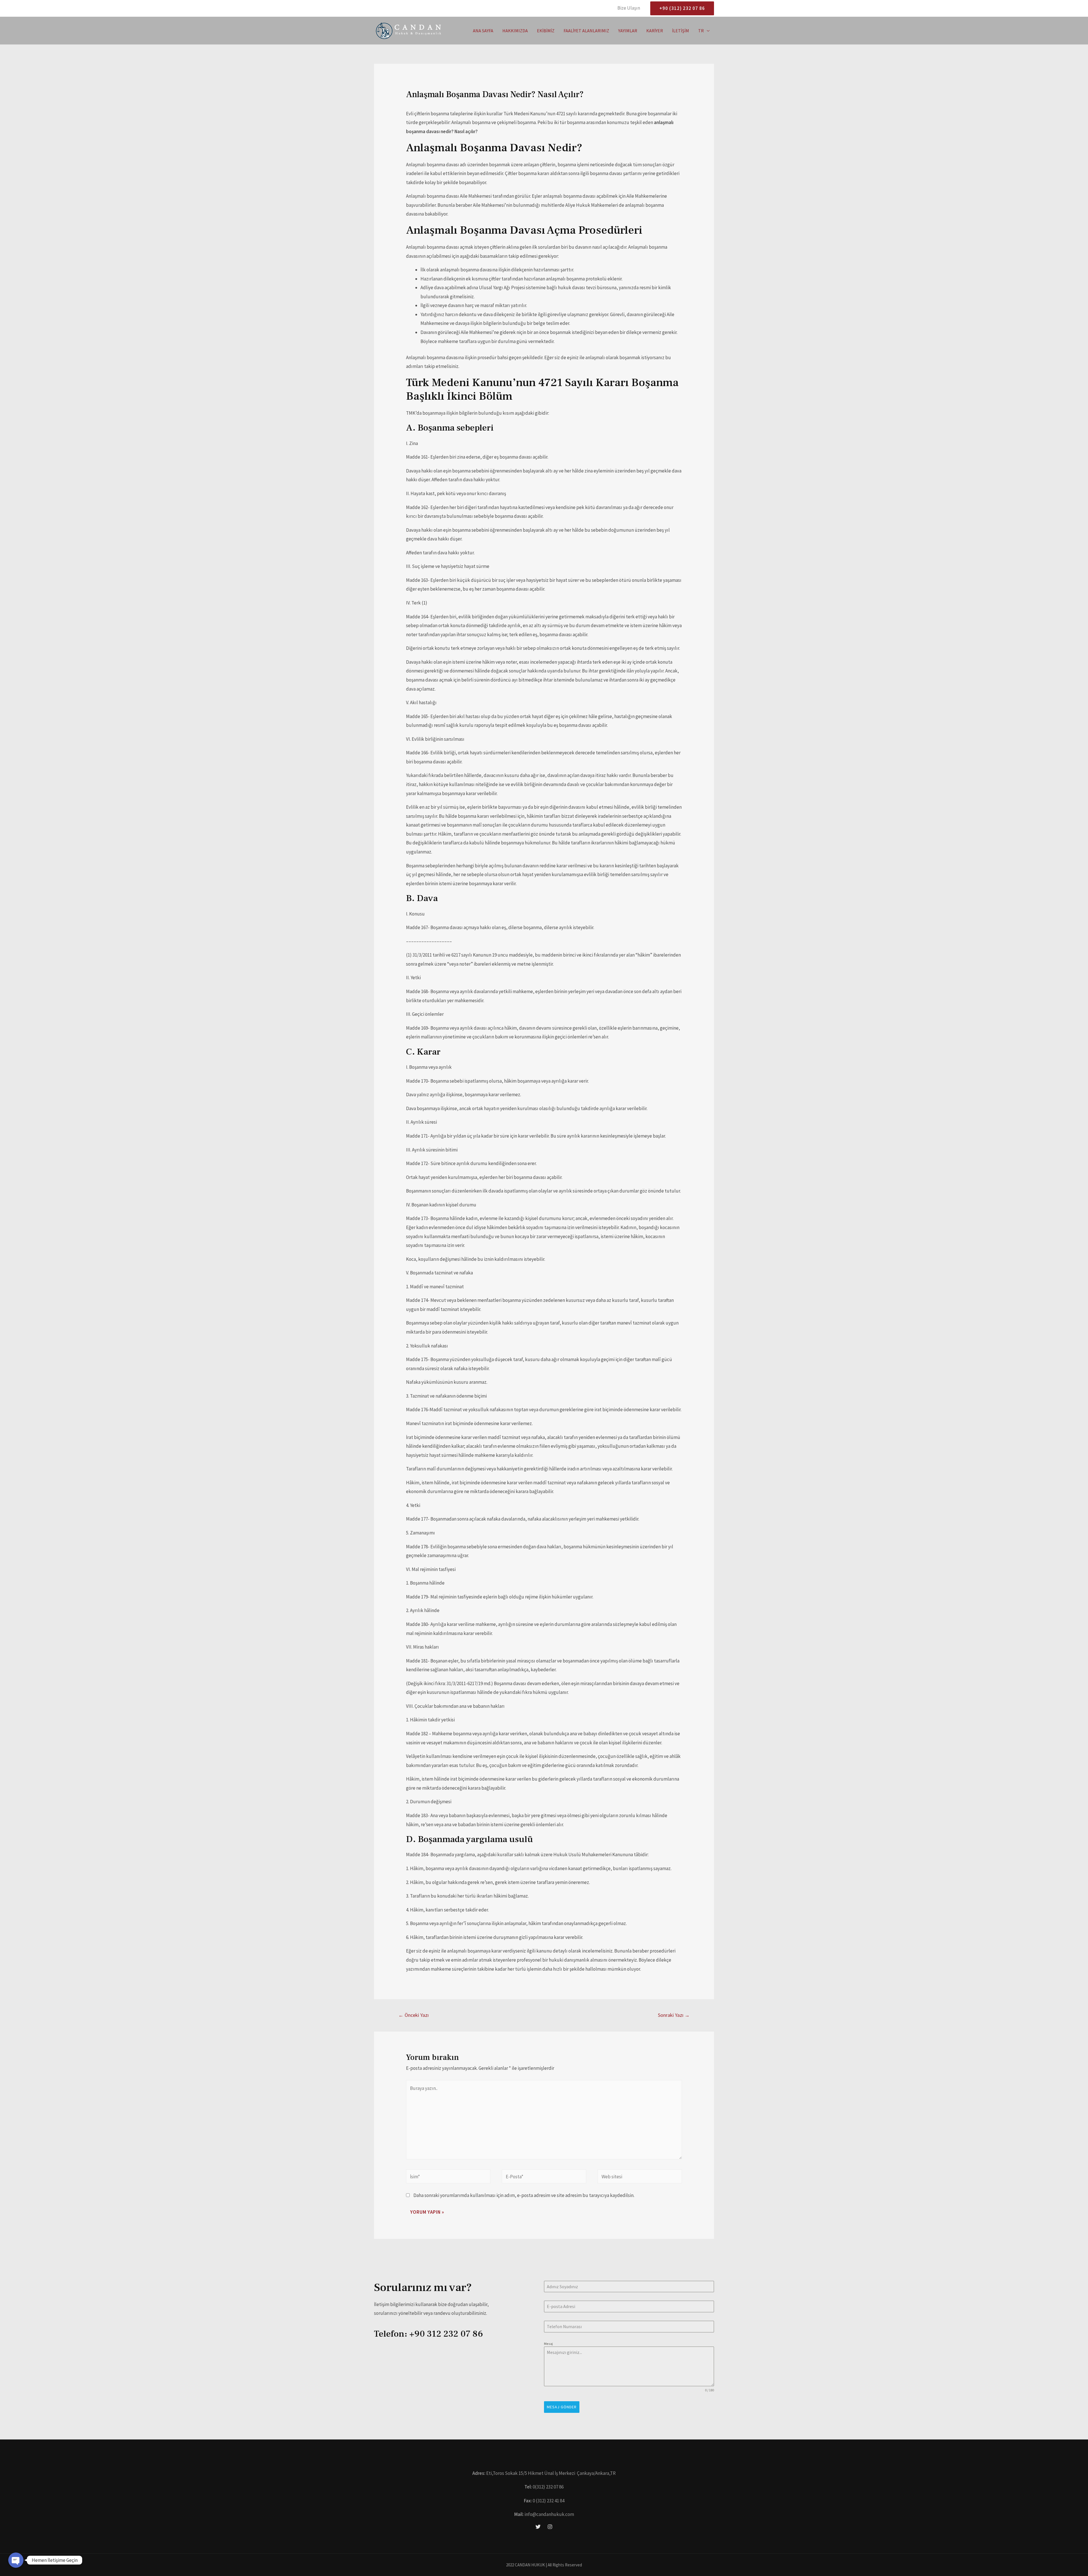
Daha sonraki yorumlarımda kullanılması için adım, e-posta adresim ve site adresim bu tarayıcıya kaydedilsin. (524, 2195)
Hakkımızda (515, 31)
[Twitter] (538, 2527)
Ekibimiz (546, 31)
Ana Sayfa (483, 31)
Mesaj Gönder (562, 2407)
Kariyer (655, 31)
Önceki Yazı (414, 2015)
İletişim (681, 31)
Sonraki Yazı (674, 2015)
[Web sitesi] (640, 2177)
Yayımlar (628, 31)
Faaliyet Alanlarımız (586, 31)
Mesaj (548, 2344)
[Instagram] (550, 2527)
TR (701, 31)
